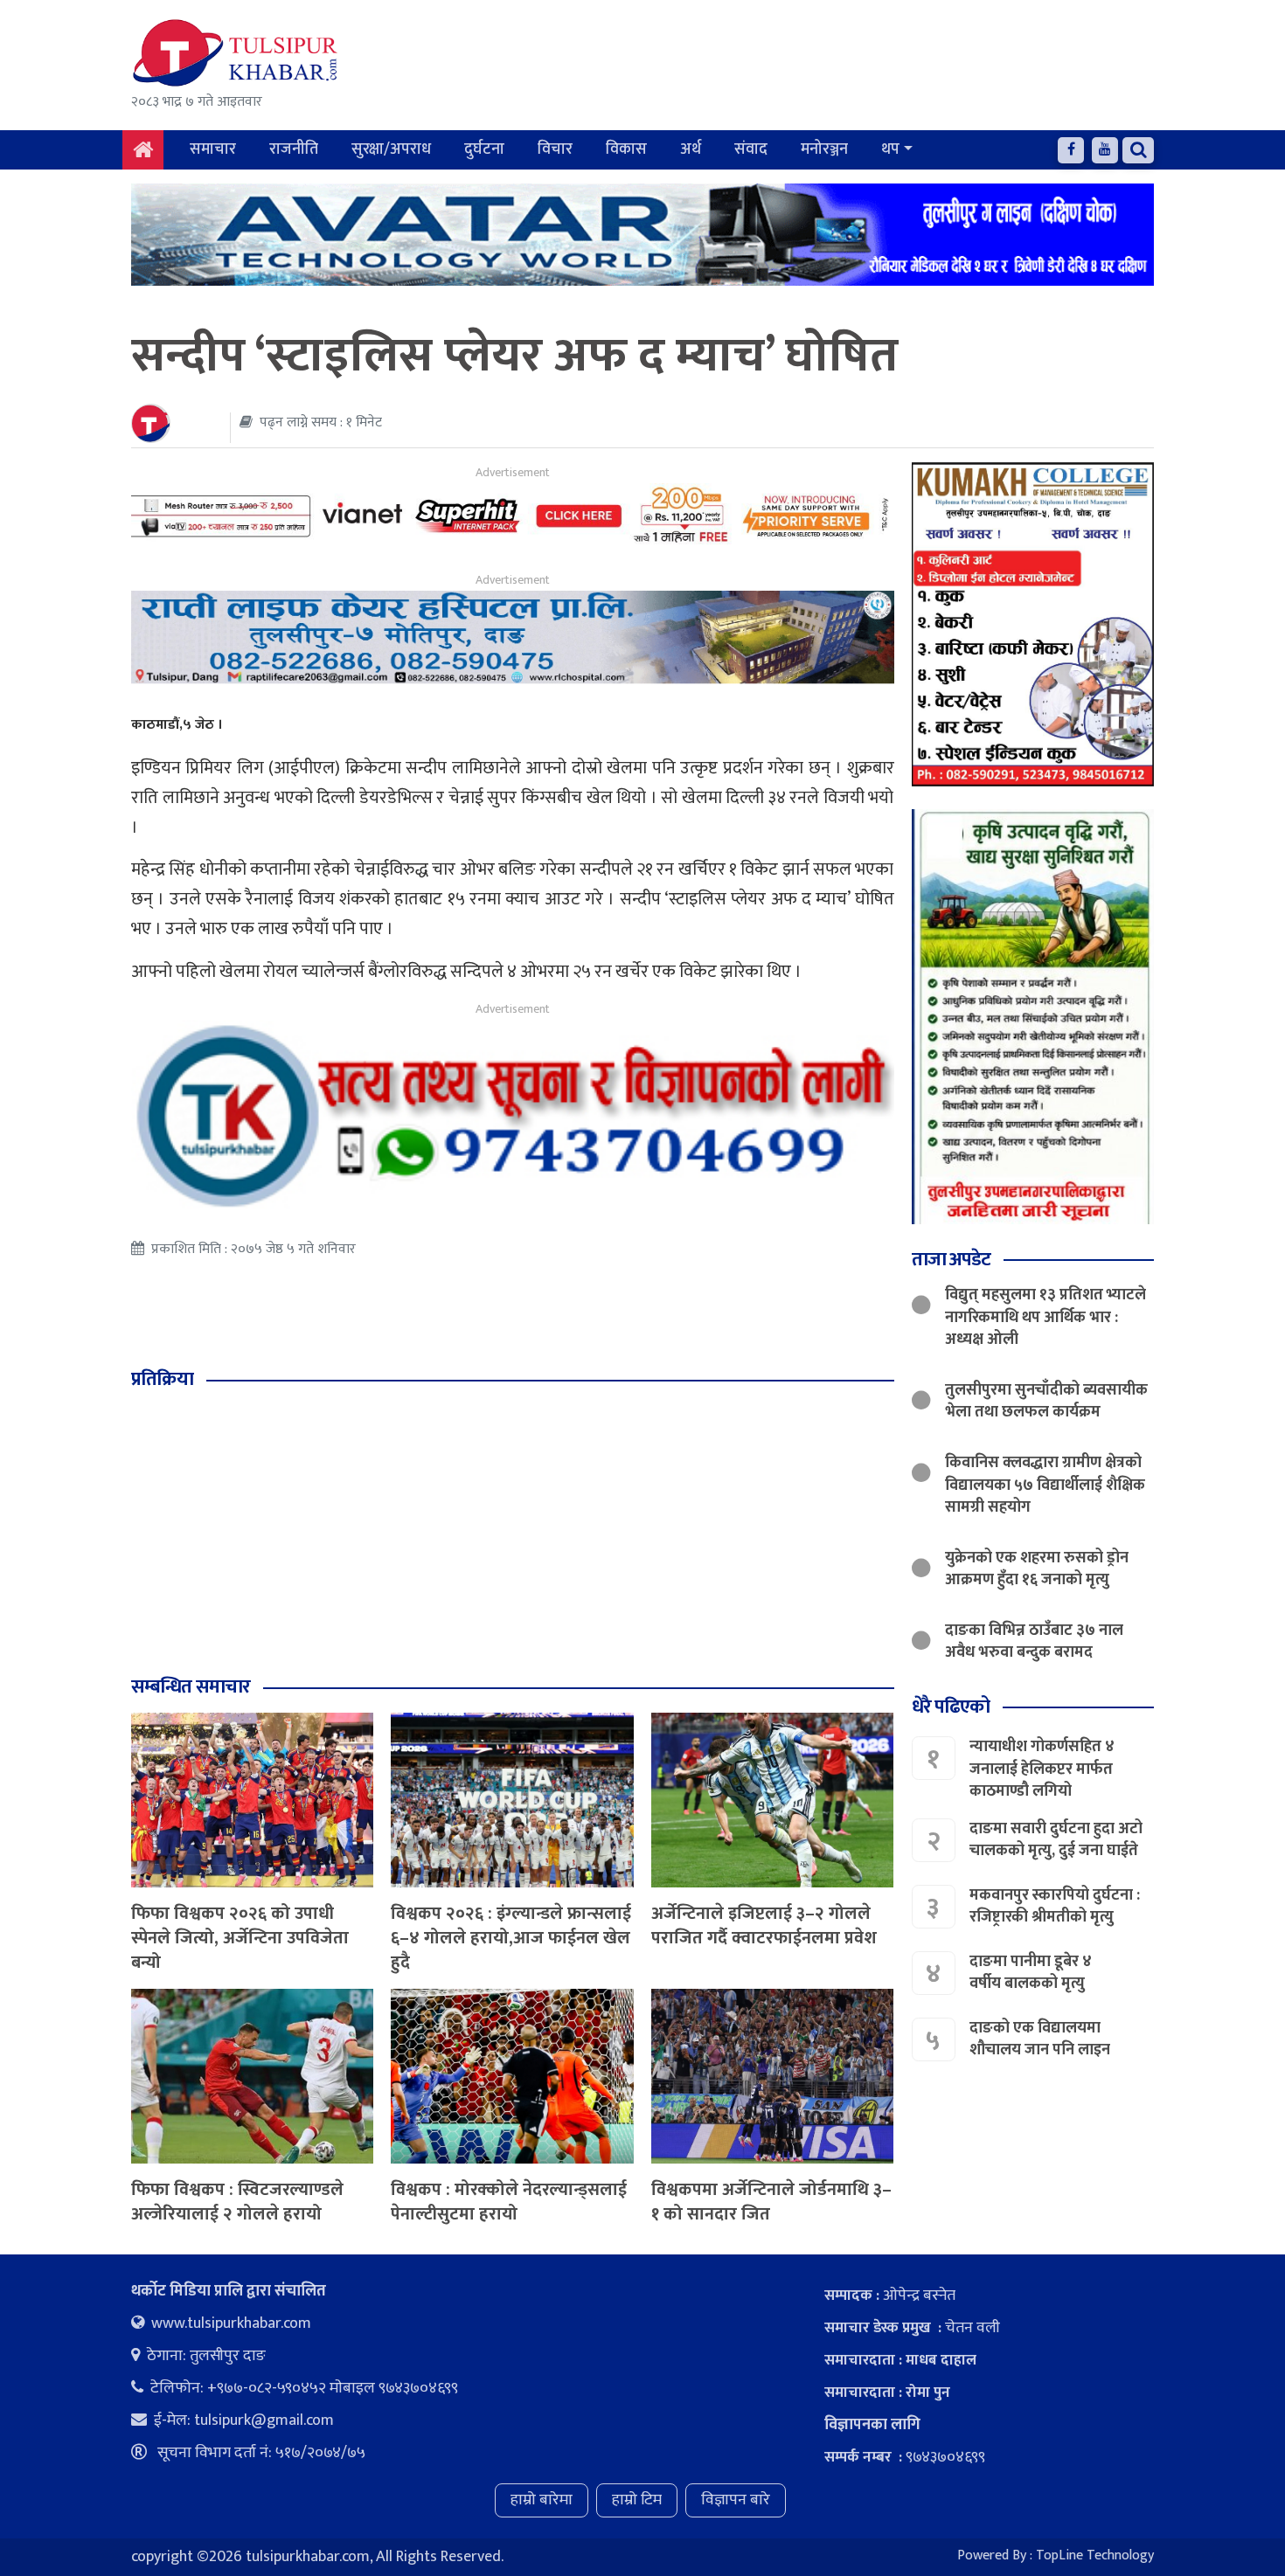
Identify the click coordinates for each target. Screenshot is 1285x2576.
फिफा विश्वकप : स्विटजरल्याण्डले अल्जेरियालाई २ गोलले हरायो (237, 2202)
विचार (555, 149)
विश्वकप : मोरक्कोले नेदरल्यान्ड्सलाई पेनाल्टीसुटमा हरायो (509, 2202)
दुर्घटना (484, 149)
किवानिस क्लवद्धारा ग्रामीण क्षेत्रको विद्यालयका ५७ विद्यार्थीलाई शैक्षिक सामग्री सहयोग (1045, 1485)
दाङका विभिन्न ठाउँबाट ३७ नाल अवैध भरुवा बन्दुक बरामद (1034, 1642)
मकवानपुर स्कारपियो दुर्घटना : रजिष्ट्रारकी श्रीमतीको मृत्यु (1055, 1907)
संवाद (751, 149)
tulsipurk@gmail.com (264, 2420)
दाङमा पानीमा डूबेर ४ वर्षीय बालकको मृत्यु (1031, 1974)
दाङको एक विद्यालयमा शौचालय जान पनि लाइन (1040, 2040)
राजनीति (294, 149)
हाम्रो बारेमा (542, 2500)
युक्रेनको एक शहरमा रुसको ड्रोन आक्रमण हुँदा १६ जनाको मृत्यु (1037, 1569)
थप (890, 149)
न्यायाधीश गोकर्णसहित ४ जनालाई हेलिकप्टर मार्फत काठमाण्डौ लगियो (1042, 1769)
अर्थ (691, 149)
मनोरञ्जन (824, 149)
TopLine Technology (1095, 2555)
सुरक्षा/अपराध (391, 149)
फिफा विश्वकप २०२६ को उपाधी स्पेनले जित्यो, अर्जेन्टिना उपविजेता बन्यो (240, 1938)
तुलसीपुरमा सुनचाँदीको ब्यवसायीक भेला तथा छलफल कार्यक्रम (1046, 1401)
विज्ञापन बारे (736, 2500)
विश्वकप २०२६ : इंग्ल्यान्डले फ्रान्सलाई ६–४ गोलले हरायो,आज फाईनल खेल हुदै (511, 1938)
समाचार (213, 149)
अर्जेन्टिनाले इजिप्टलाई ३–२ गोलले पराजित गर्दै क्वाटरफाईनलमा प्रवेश (764, 1926)
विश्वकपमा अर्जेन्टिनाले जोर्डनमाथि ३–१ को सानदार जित (771, 2202)
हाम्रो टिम (637, 2500)
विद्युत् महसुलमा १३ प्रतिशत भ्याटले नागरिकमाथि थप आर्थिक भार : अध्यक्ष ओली (1045, 1318)
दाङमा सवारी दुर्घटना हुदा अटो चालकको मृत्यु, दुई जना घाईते (1056, 1841)
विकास (626, 149)
